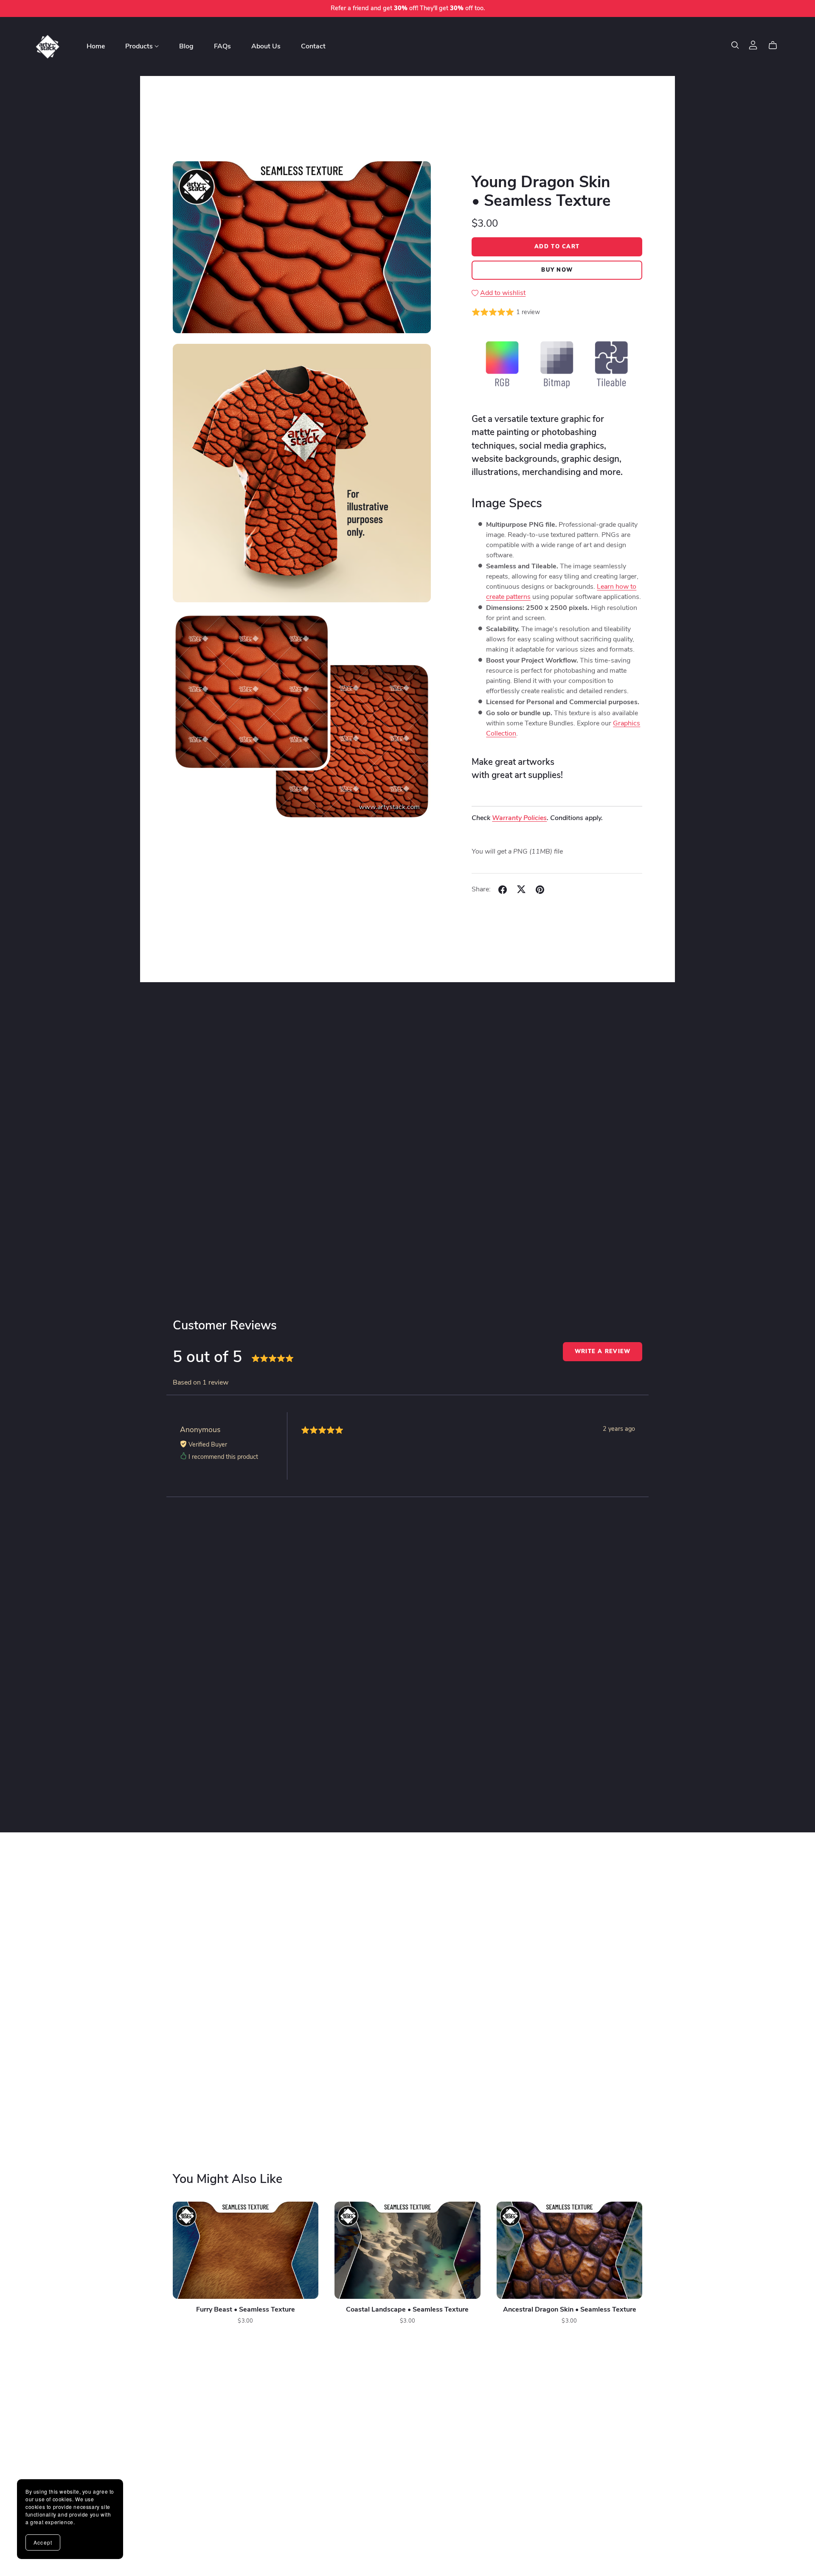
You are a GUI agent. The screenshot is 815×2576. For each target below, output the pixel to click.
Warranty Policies (519, 818)
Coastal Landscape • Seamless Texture (407, 2310)
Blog (186, 46)
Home (96, 46)
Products (140, 46)
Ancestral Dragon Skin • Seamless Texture (570, 2310)
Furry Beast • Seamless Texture (246, 2310)
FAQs (222, 46)
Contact (313, 46)
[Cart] (776, 45)
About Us (266, 46)
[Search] (735, 45)
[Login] (753, 45)
